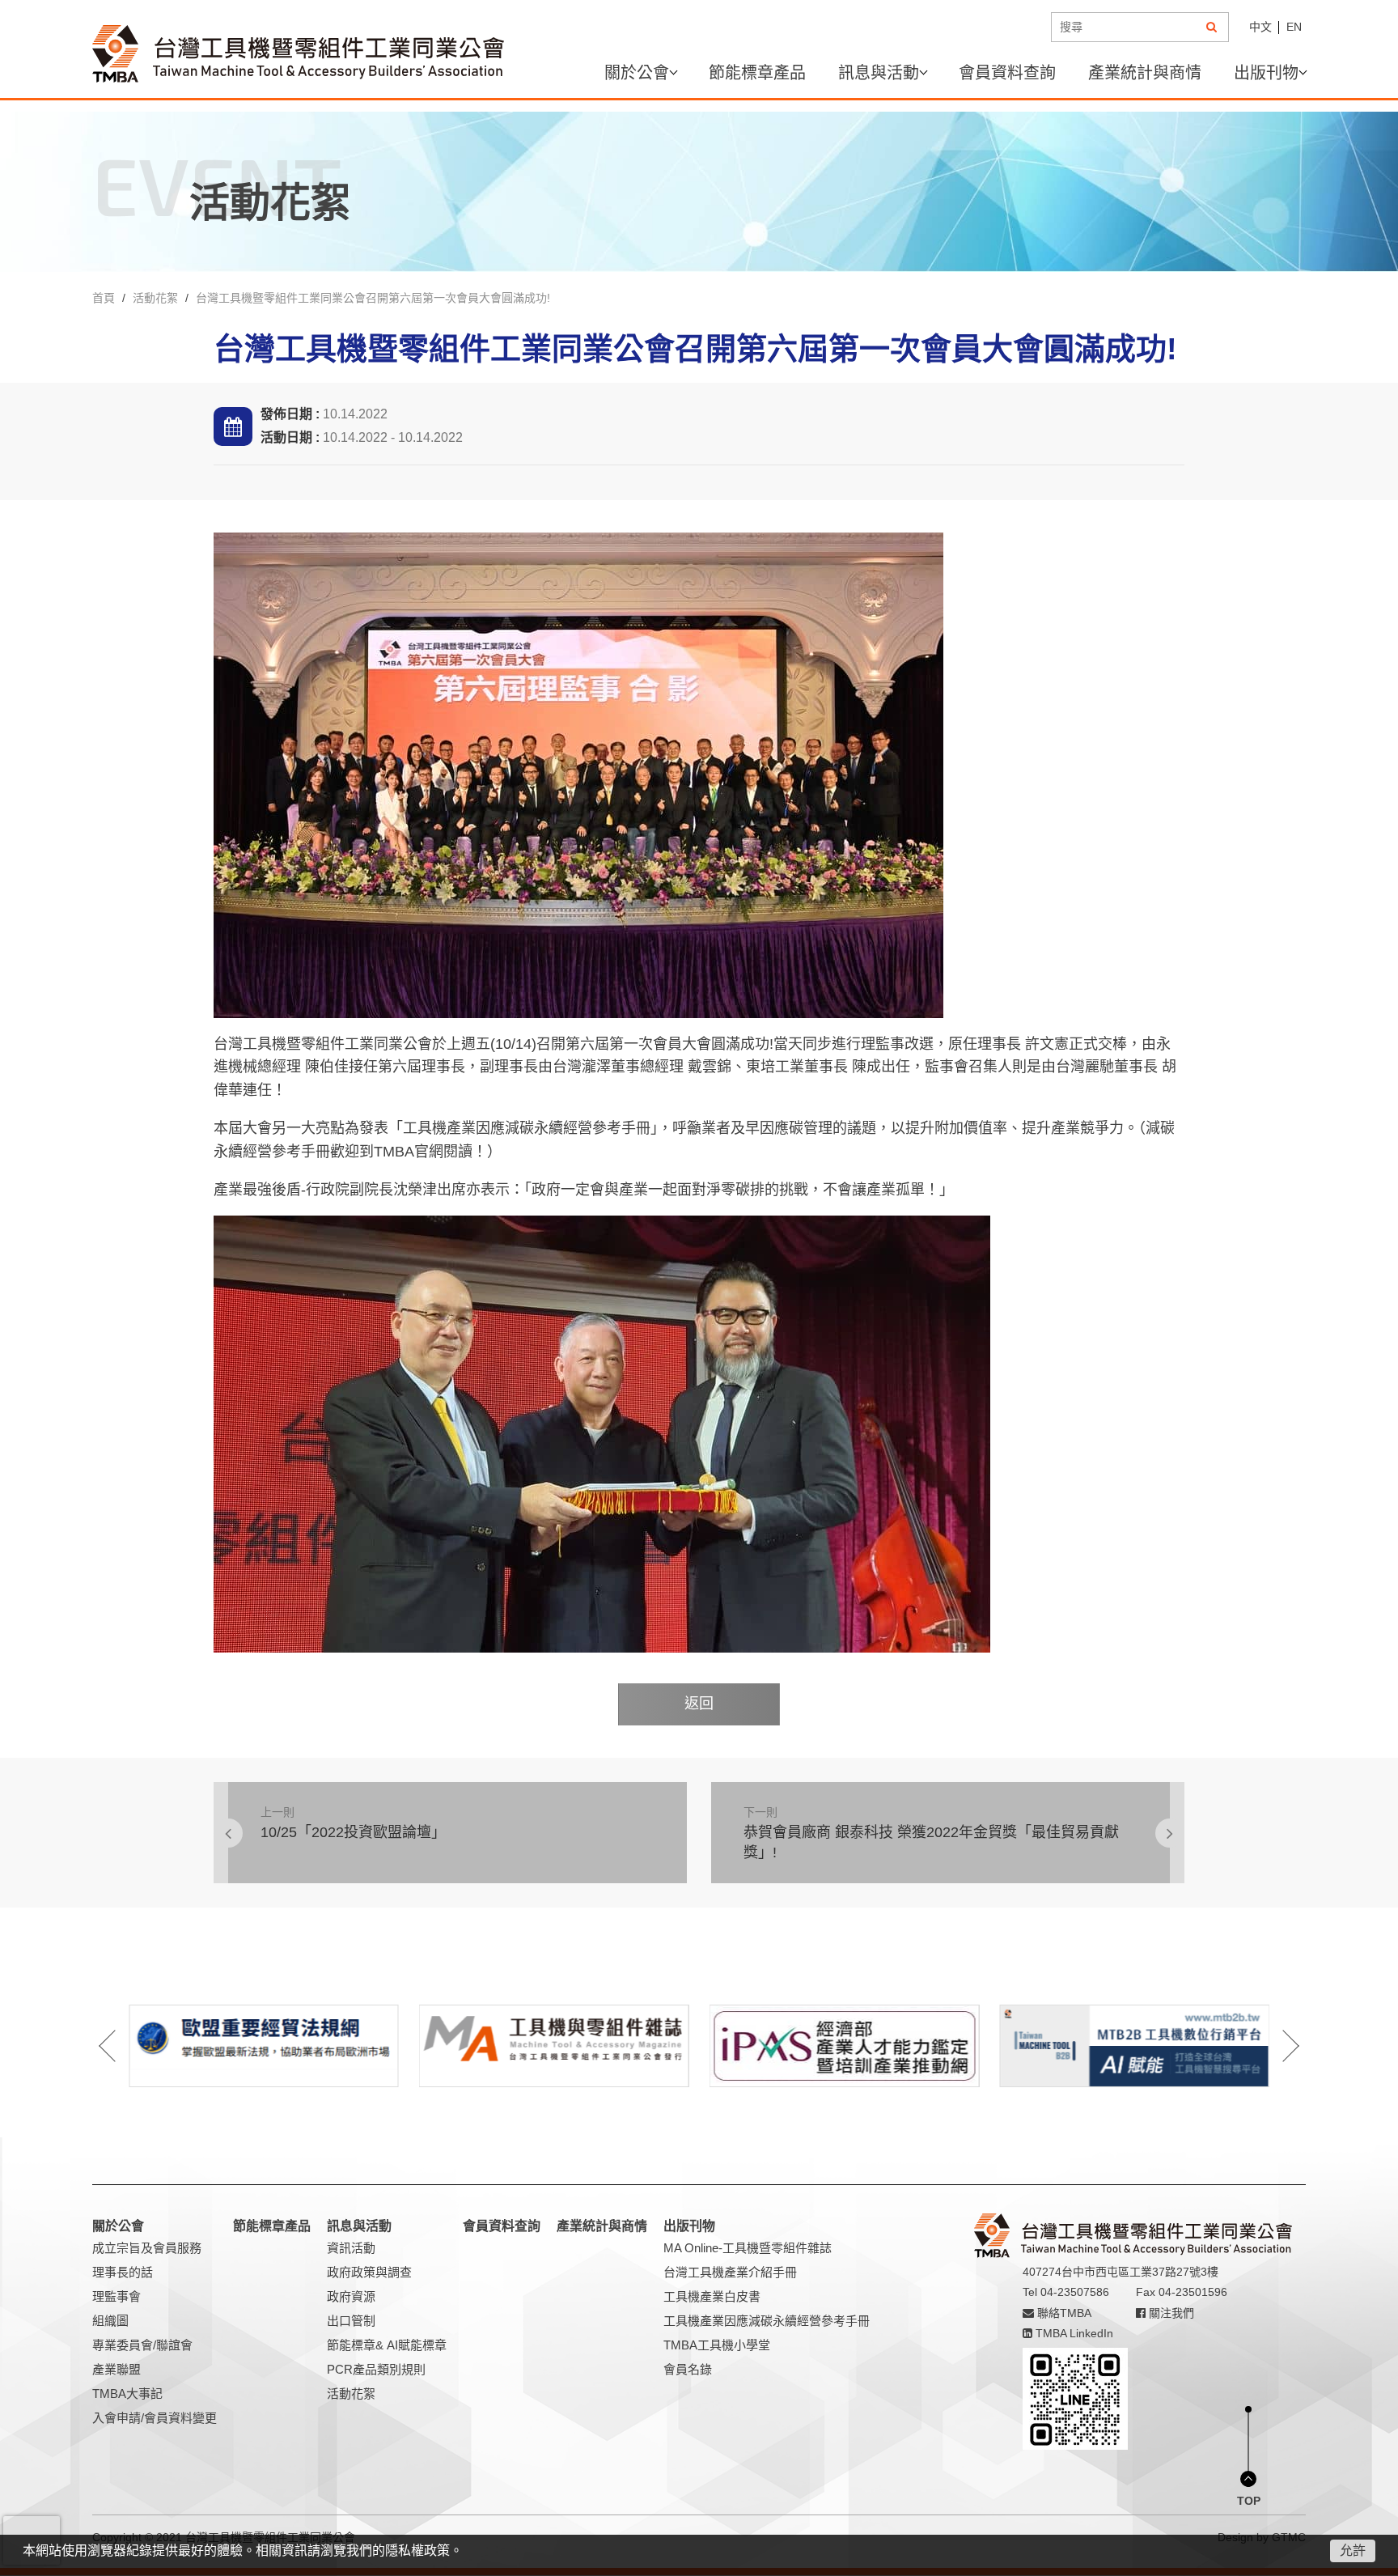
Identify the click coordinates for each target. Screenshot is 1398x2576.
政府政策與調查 (369, 2272)
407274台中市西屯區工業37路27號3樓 (1121, 2272)
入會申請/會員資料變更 (155, 2418)
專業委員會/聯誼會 (142, 2345)
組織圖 (110, 2321)
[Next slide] (1280, 2046)
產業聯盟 (116, 2369)
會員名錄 (688, 2369)
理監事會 (116, 2296)
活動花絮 (155, 298)
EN (1294, 27)
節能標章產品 (757, 73)
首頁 (104, 298)
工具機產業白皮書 (712, 2296)
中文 (1260, 27)
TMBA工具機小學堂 (717, 2345)
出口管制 (351, 2321)
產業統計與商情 (1145, 73)
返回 (699, 1704)
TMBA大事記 (127, 2394)
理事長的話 (123, 2272)
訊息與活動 (879, 73)
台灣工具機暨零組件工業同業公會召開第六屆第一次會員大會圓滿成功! (373, 298)
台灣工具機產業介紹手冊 (730, 2272)
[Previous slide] (118, 2046)
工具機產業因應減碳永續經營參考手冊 (767, 2321)
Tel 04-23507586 (1066, 2292)
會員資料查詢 (1007, 73)
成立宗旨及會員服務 (147, 2248)
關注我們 (1170, 2313)
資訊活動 (351, 2248)
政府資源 (351, 2296)
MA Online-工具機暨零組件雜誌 (748, 2248)
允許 (1353, 2551)
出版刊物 (1266, 73)
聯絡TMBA (1063, 2313)
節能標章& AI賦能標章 (387, 2345)
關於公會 (637, 73)
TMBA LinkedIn (1073, 2333)
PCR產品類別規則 (376, 2369)
